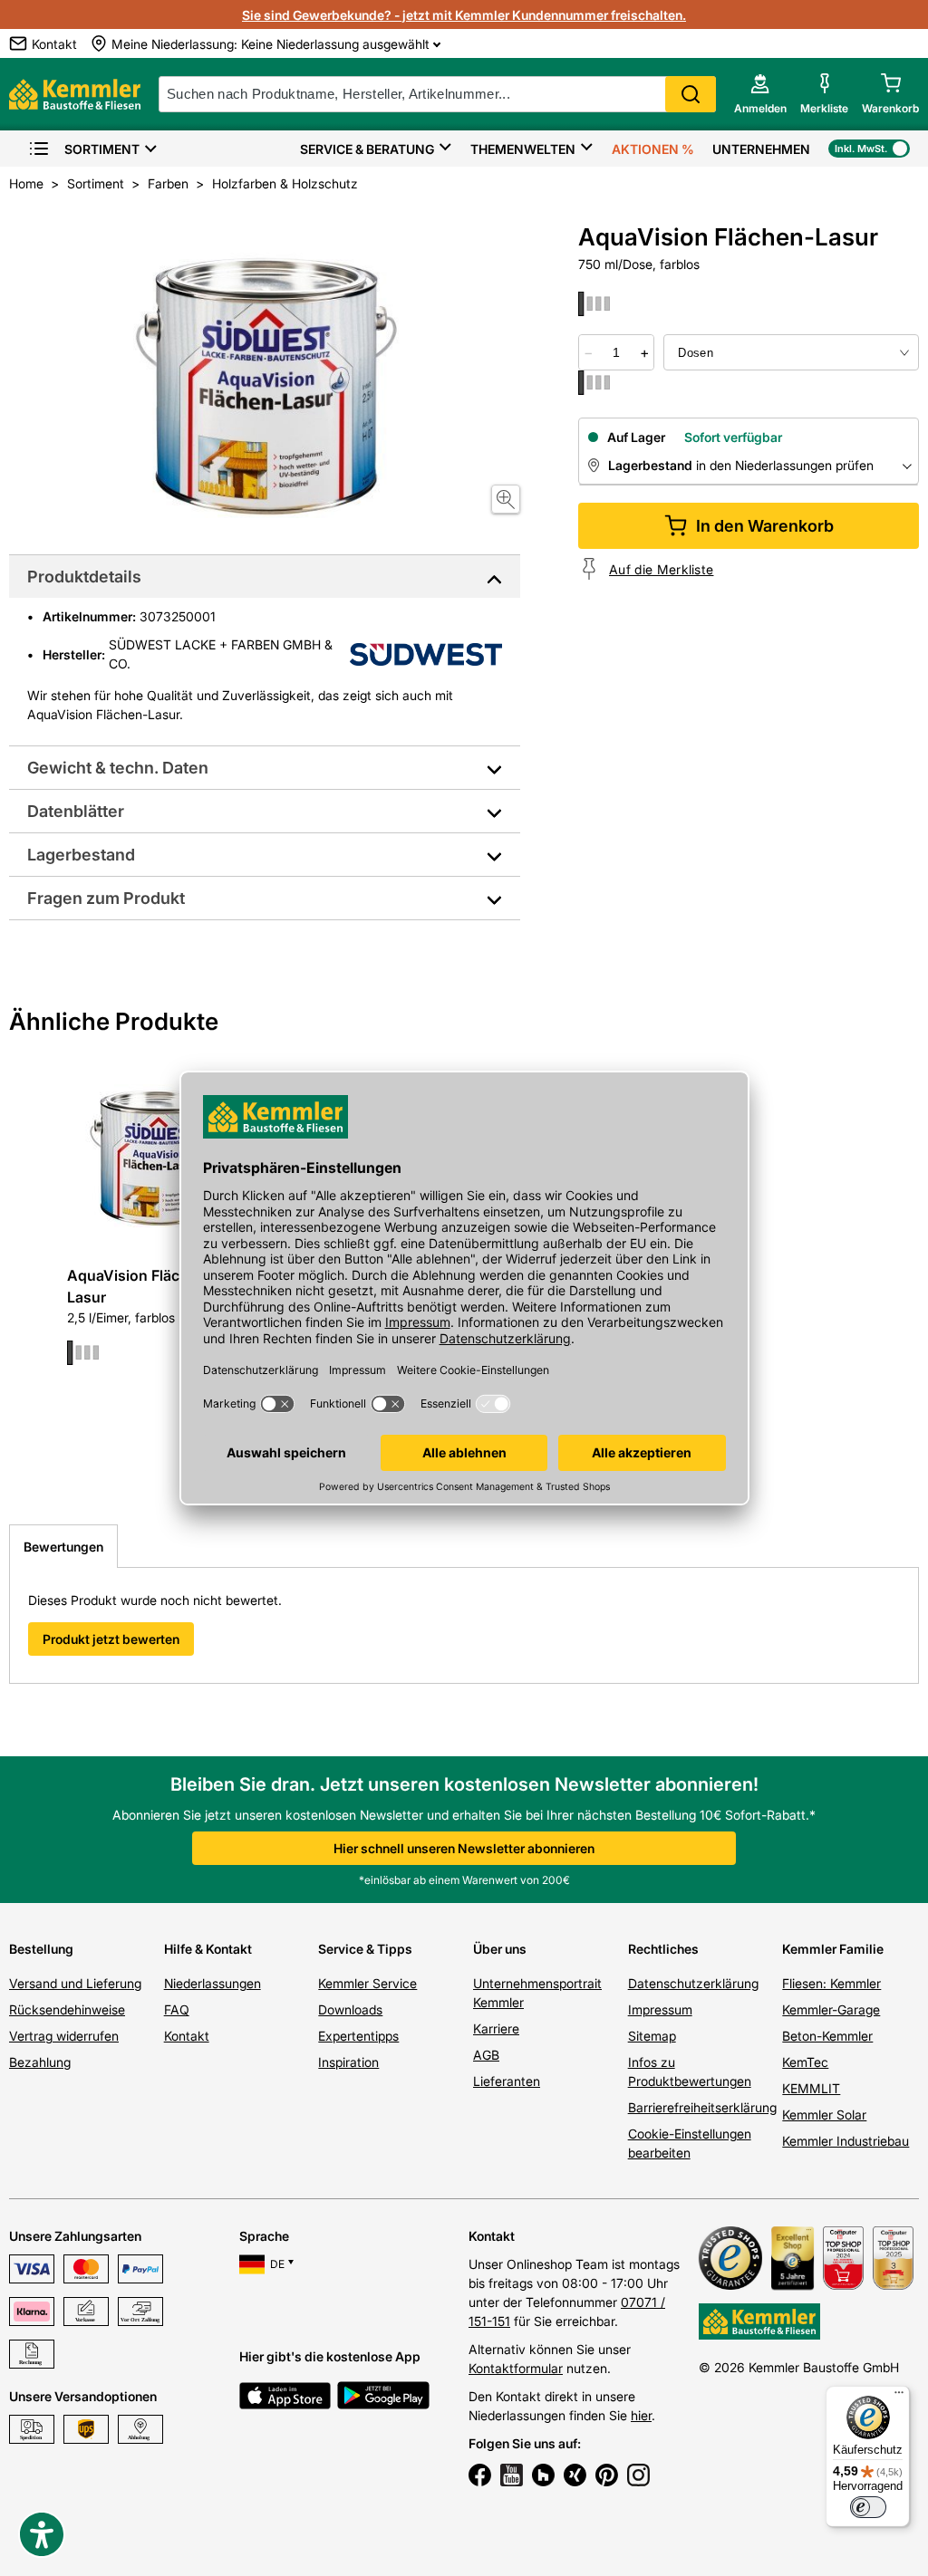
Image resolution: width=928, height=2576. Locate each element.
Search (691, 94)
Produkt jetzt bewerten (111, 1639)
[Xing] (575, 2477)
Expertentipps (358, 2036)
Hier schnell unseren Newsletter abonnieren (464, 1848)
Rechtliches (663, 1949)
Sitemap (652, 2036)
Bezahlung (40, 2062)
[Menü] (899, 2397)
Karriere (496, 2028)
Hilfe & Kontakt (208, 1949)
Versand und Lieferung (75, 1983)
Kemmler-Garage (831, 2009)
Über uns (500, 1949)
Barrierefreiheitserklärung (702, 2107)
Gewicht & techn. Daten (118, 768)
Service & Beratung (367, 149)
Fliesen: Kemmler (831, 1983)
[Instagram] (638, 2477)
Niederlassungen (213, 1983)
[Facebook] (480, 2477)
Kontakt (187, 2036)
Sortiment (102, 149)
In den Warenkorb (765, 526)
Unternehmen (761, 149)
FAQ (177, 2009)
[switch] (868, 2507)
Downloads (350, 2009)
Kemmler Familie (833, 1949)
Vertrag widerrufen (64, 2036)
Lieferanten (507, 2081)
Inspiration (348, 2062)
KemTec (805, 2062)
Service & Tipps (365, 1949)
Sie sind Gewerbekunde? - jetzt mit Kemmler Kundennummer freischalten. (464, 15)
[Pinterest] (607, 2477)
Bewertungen (63, 1547)
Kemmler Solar (824, 2115)
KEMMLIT (811, 2088)
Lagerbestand (81, 855)
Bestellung (41, 1949)
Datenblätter (76, 811)
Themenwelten (523, 149)
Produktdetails (84, 577)
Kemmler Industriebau (846, 2141)
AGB (486, 2055)
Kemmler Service (367, 1983)
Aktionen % (653, 149)
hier (641, 2415)
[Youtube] (512, 2477)
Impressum (660, 2009)
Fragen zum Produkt (106, 898)
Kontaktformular (516, 2368)
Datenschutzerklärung (693, 1983)
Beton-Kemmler (827, 2036)
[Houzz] (543, 2477)
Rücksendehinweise (67, 2009)
